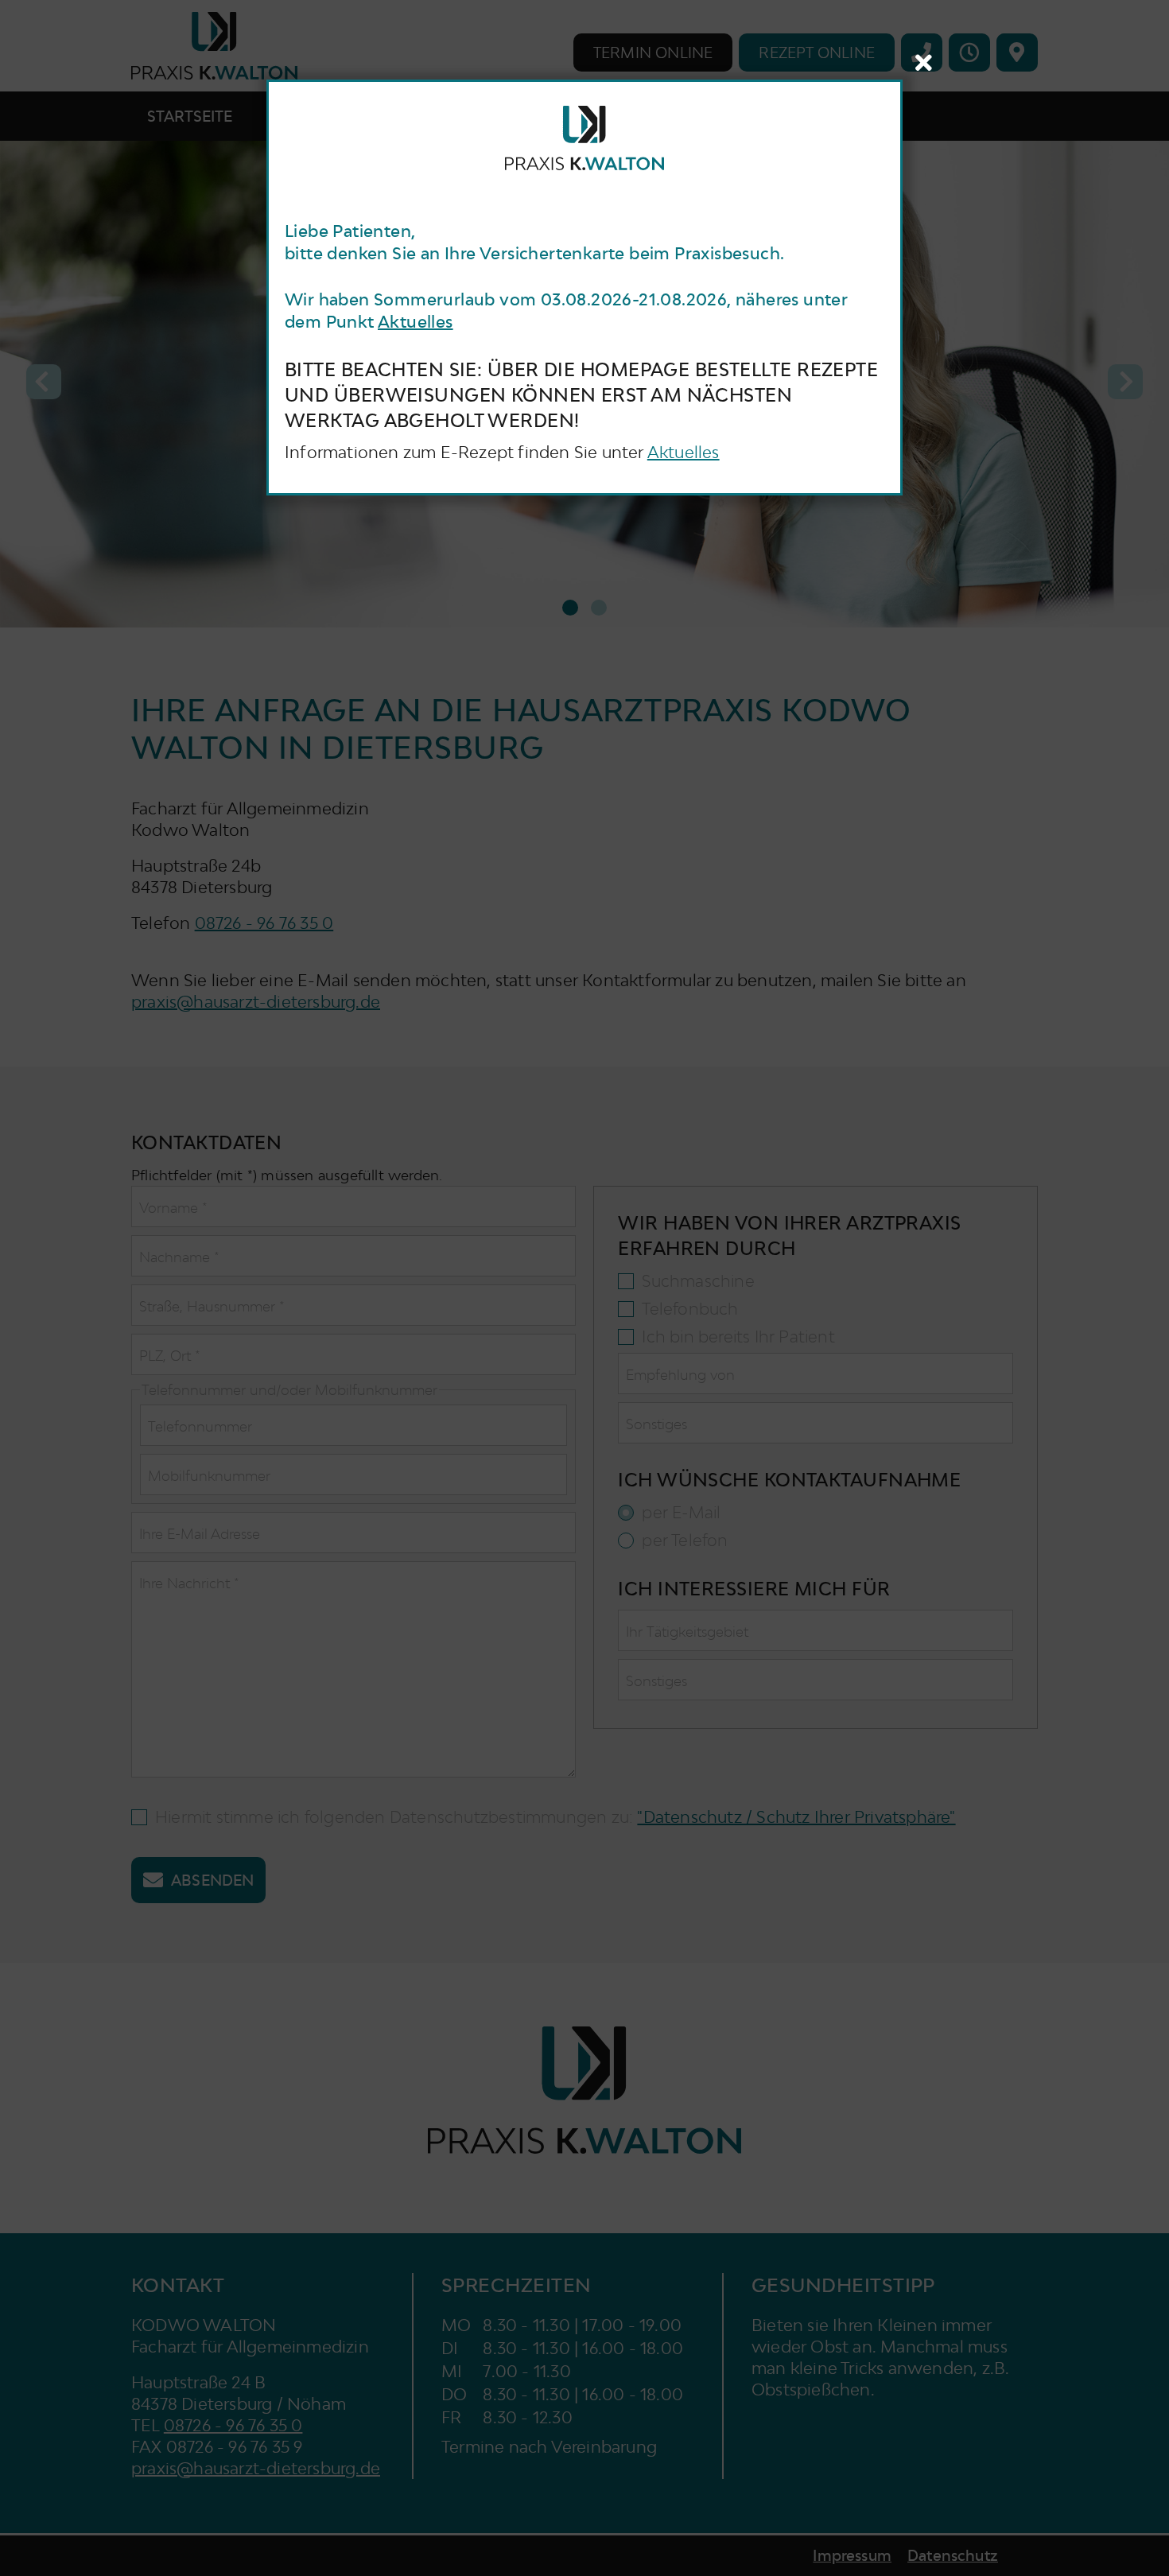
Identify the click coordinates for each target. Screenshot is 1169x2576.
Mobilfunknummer (209, 1476)
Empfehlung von (680, 1375)
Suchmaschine (698, 1281)
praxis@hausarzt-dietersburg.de (256, 1002)
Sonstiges (656, 1424)
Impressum (852, 2556)
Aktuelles (416, 322)
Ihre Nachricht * (189, 1583)
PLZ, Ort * (170, 1356)
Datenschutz (953, 2556)
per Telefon (685, 1541)
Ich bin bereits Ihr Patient (738, 1337)
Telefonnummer (200, 1426)
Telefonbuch (690, 1309)
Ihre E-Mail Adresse (200, 1534)
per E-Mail (681, 1513)
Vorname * (173, 1208)
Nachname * (179, 1257)
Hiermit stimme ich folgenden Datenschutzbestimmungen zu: (555, 1817)
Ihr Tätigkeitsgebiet (687, 1632)
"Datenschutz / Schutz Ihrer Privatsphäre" (796, 1817)
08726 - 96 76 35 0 (264, 923)
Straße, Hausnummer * (212, 1306)
